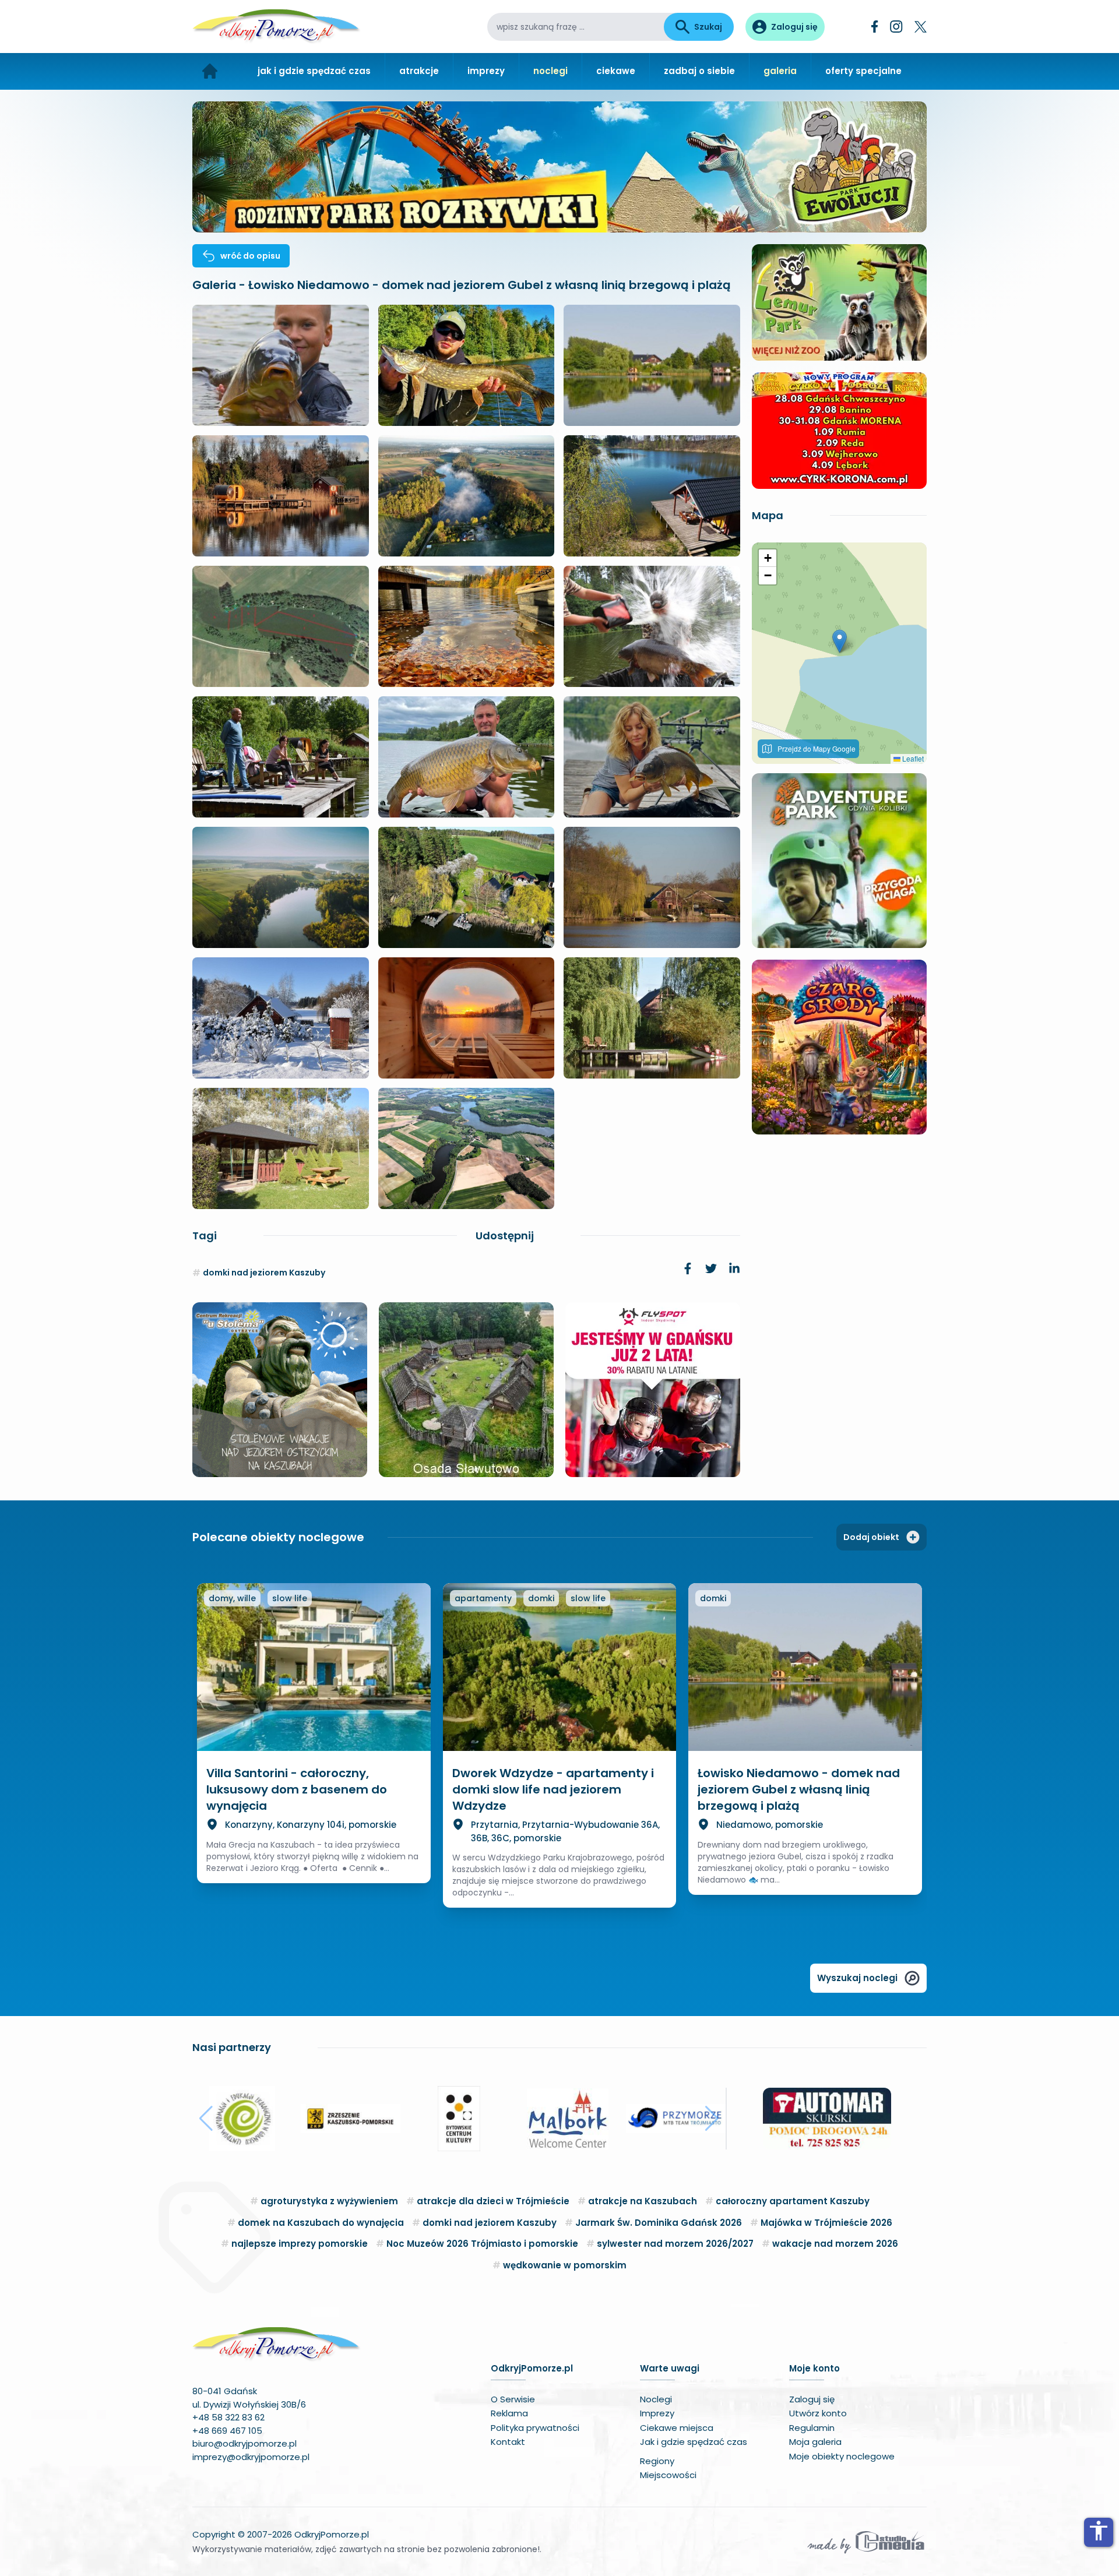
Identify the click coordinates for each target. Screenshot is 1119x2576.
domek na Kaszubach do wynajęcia (321, 2223)
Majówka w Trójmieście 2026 (826, 2223)
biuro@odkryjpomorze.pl (244, 2443)
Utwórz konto (818, 2413)
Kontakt (508, 2442)
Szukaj (708, 27)
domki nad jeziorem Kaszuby (264, 1273)
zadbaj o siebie (699, 71)
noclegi (550, 71)
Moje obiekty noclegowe (842, 2456)
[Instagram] (896, 27)
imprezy (486, 71)
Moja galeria (815, 2442)
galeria (780, 71)
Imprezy (657, 2413)
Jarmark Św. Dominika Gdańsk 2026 (659, 2223)
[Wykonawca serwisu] (866, 2542)
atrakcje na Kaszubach (643, 2201)
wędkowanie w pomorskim (565, 2265)
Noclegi (656, 2399)
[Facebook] (875, 27)
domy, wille (232, 1598)
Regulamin (812, 2428)
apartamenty (483, 1598)
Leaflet (912, 758)
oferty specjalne (863, 71)
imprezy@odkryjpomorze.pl (251, 2457)
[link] (688, 1268)
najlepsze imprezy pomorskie (300, 2244)
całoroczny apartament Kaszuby (793, 2201)
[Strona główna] (210, 71)
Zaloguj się (812, 2399)
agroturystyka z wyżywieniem (329, 2201)
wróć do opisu (250, 256)
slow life (290, 1598)
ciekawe (616, 71)
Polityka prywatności (535, 2428)
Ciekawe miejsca (677, 2428)
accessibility (1099, 2531)
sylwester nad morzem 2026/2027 (675, 2244)
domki (541, 1598)
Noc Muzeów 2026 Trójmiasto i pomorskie (482, 2244)
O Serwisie (513, 2399)
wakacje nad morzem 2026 (835, 2244)
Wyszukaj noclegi (857, 1978)
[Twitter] (921, 27)
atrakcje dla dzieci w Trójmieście (493, 2201)
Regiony (657, 2461)
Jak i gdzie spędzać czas (694, 2442)
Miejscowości (668, 2475)
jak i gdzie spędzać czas (314, 71)
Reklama (509, 2413)
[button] (840, 641)
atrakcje (419, 71)
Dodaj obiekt (871, 1537)
